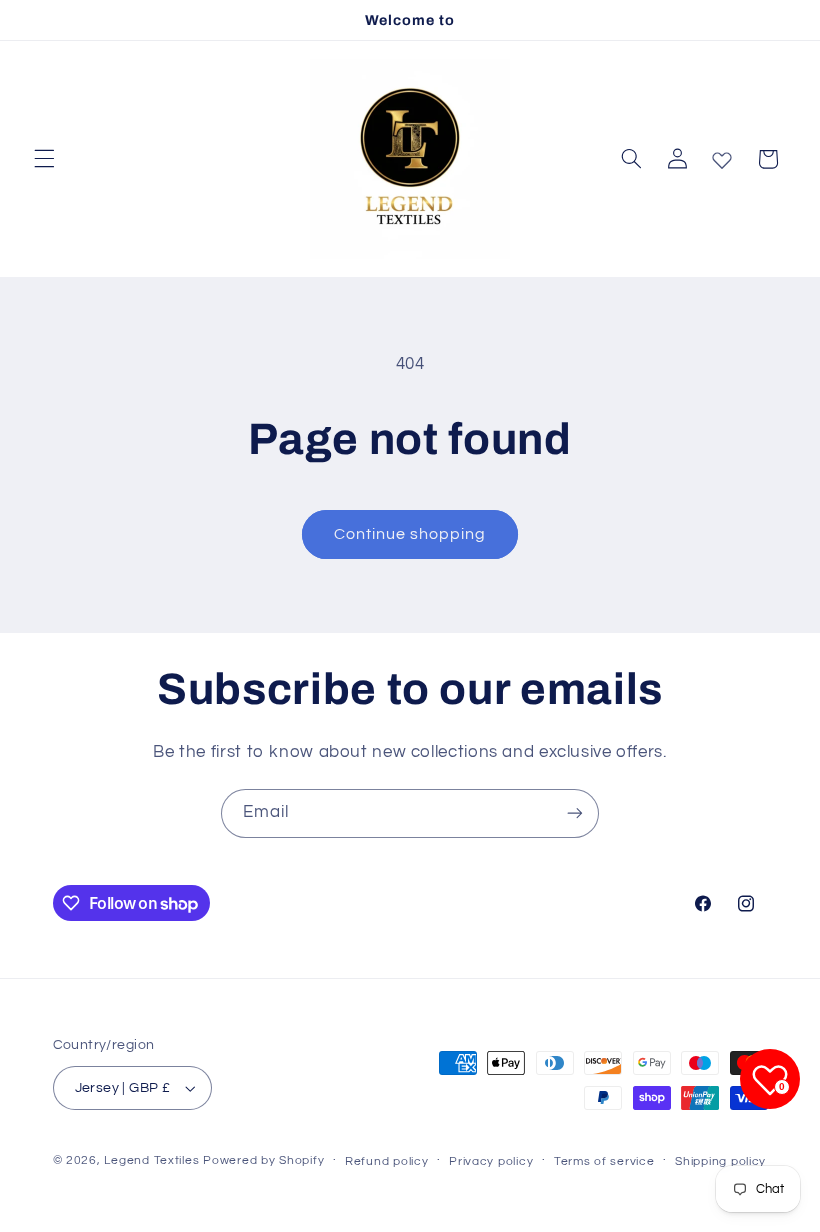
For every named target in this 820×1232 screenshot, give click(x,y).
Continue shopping (410, 534)
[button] (44, 159)
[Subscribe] (575, 813)
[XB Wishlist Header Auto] (722, 156)
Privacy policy (491, 1161)
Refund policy (387, 1161)
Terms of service (604, 1161)
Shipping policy (720, 1161)
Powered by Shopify (263, 1160)
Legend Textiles (151, 1160)
